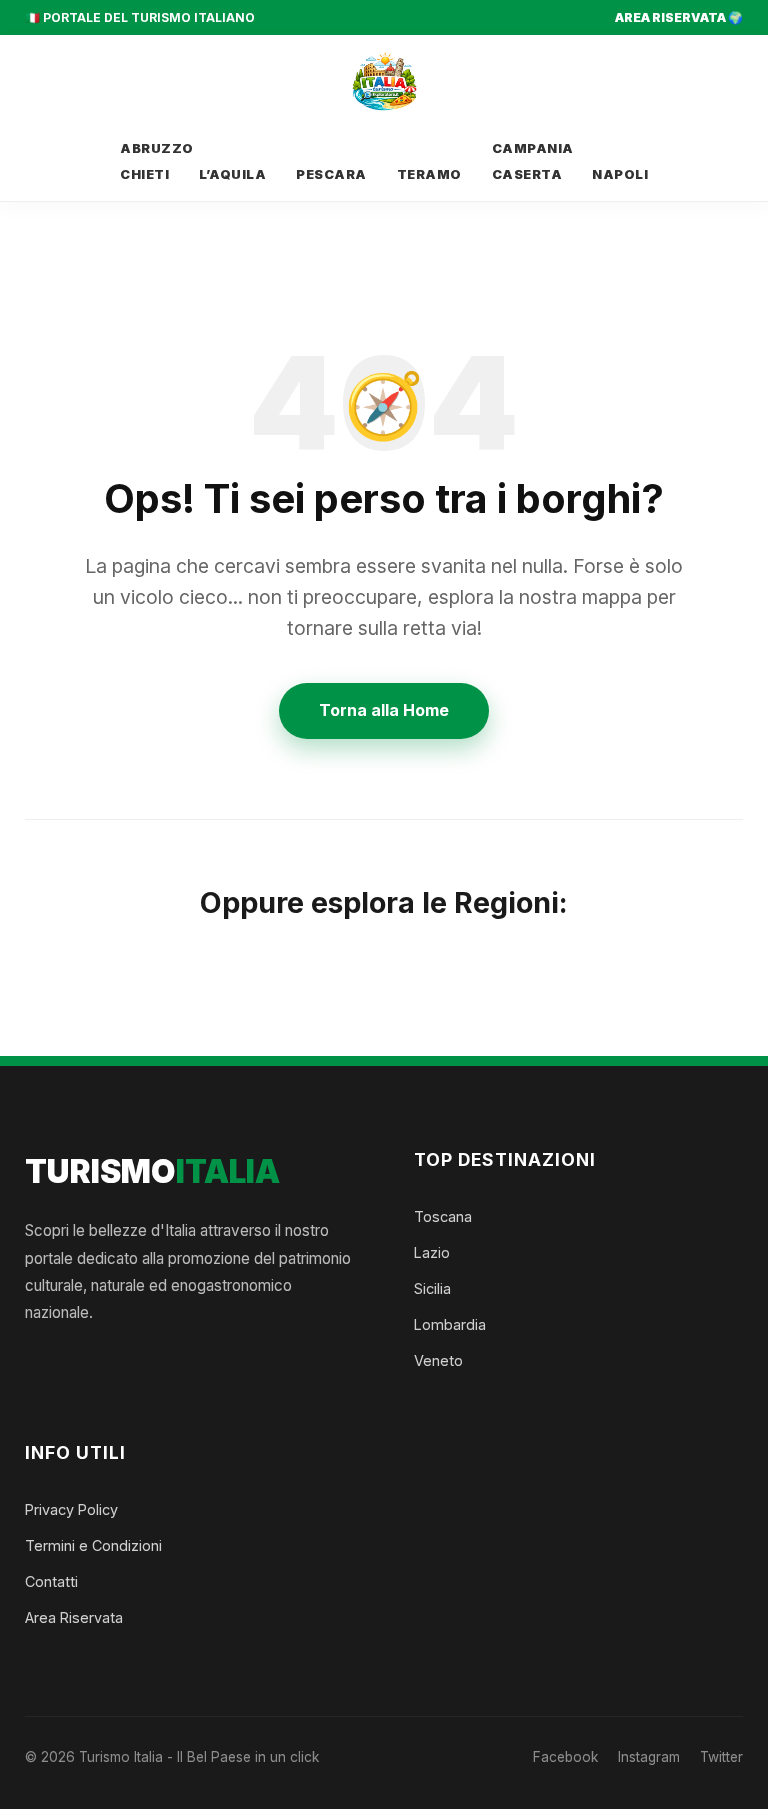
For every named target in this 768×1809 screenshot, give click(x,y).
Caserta (527, 174)
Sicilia (432, 1288)
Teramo (429, 174)
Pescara (331, 174)
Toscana (443, 1216)
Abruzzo (157, 148)
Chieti (144, 174)
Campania (533, 148)
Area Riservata (74, 1617)
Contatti (51, 1581)
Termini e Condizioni (93, 1545)
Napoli (620, 174)
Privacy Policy (71, 1509)
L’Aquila (232, 174)
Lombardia (450, 1324)
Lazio (432, 1252)
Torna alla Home (384, 710)
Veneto (438, 1360)
